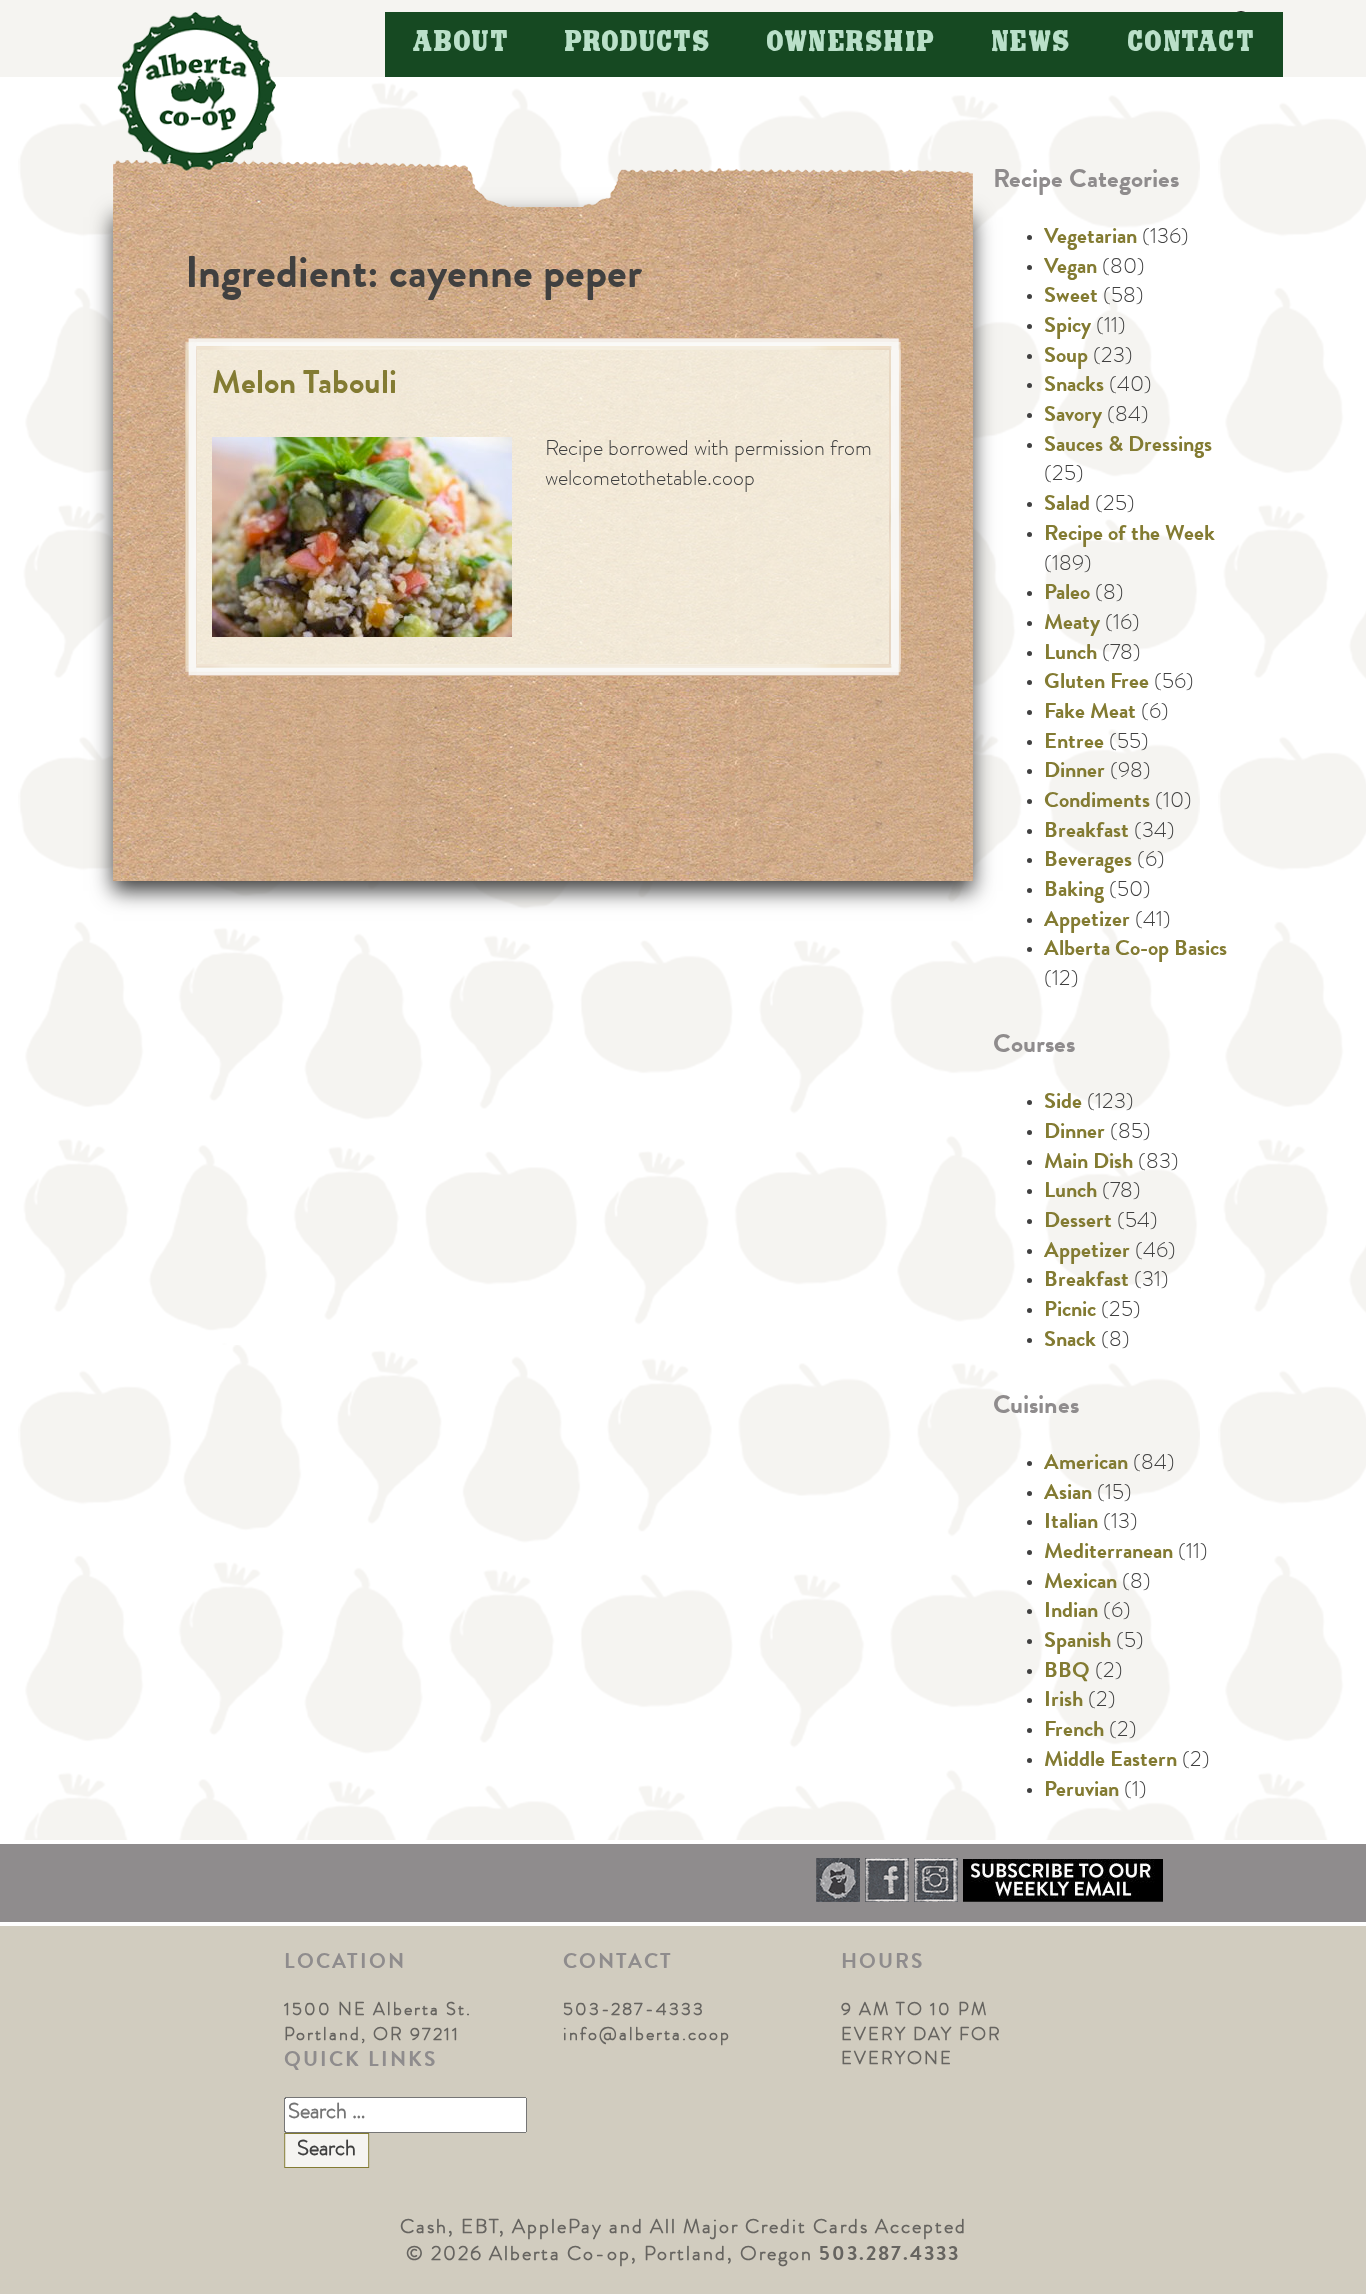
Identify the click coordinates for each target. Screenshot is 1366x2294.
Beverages (1088, 862)
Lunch (1070, 655)
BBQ (1067, 1673)
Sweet (1071, 298)
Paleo (1067, 595)
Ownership (851, 43)
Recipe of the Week (1129, 536)
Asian (1068, 1495)
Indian (1071, 1613)
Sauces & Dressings (1128, 447)
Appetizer (1087, 922)
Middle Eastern (1110, 1762)
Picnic (1070, 1312)
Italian (1071, 1524)
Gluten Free (1096, 684)
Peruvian (1081, 1792)
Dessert (1078, 1223)
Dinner (1074, 773)
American (1086, 1465)
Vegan (1070, 269)
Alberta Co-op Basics (1135, 951)
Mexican (1080, 1584)
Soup (1066, 358)
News (1032, 43)
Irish (1063, 1702)
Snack (1070, 1342)
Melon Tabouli (304, 386)
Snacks (1074, 387)
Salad (1067, 506)
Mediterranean (1108, 1554)
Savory (1073, 417)
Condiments (1097, 803)
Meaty (1072, 625)
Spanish (1077, 1643)
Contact (1192, 43)
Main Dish (1088, 1164)
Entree (1074, 744)
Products (638, 43)
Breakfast (1086, 833)
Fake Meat (1090, 714)
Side (1063, 1104)
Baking (1074, 892)
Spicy (1067, 328)
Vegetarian (1090, 239)
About (461, 43)
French (1074, 1732)
